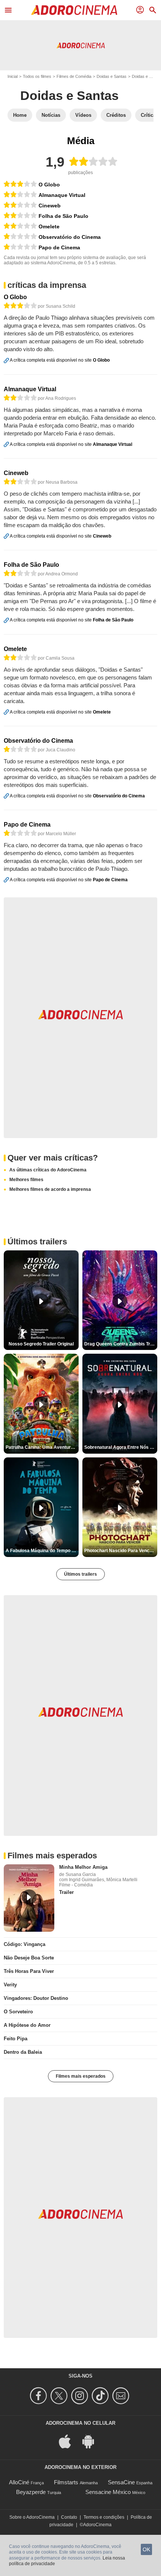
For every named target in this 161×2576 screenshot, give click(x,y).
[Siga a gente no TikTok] (101, 2396)
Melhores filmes (26, 1180)
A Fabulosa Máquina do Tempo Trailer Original (42, 1551)
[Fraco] (20, 195)
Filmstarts (66, 2482)
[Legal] (20, 185)
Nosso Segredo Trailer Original (41, 1344)
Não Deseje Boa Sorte (29, 1958)
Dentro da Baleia (23, 2052)
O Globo (49, 185)
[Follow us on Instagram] (81, 2396)
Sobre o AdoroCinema (32, 2517)
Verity (10, 1985)
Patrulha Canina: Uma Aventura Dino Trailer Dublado (42, 1447)
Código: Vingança (25, 1944)
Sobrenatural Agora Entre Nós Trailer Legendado (121, 1447)
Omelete (49, 226)
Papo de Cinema (59, 247)
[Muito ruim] (20, 237)
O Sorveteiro (18, 2012)
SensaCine (121, 2482)
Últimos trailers (80, 1574)
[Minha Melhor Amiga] (29, 1898)
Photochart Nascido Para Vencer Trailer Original (121, 1551)
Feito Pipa (16, 2039)
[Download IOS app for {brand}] (69, 2441)
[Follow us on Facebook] (40, 2396)
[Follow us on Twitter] (60, 2396)
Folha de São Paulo (63, 216)
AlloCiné (19, 2482)
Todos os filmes (37, 76)
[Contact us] (122, 2396)
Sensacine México (108, 2492)
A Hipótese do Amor (27, 2025)
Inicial (13, 76)
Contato (69, 2517)
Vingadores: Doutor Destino (36, 1998)
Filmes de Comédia (74, 76)
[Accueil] (74, 10)
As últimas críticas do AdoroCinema (48, 1170)
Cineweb (50, 206)
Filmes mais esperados (81, 2076)
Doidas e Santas (112, 76)
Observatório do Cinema (70, 237)
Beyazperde (31, 2492)
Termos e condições (104, 2517)
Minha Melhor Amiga (83, 1867)
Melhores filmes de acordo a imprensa (50, 1189)
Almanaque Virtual (62, 195)
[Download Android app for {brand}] (92, 2441)
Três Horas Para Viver (29, 1971)
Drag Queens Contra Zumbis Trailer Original (121, 1344)
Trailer (66, 1892)
